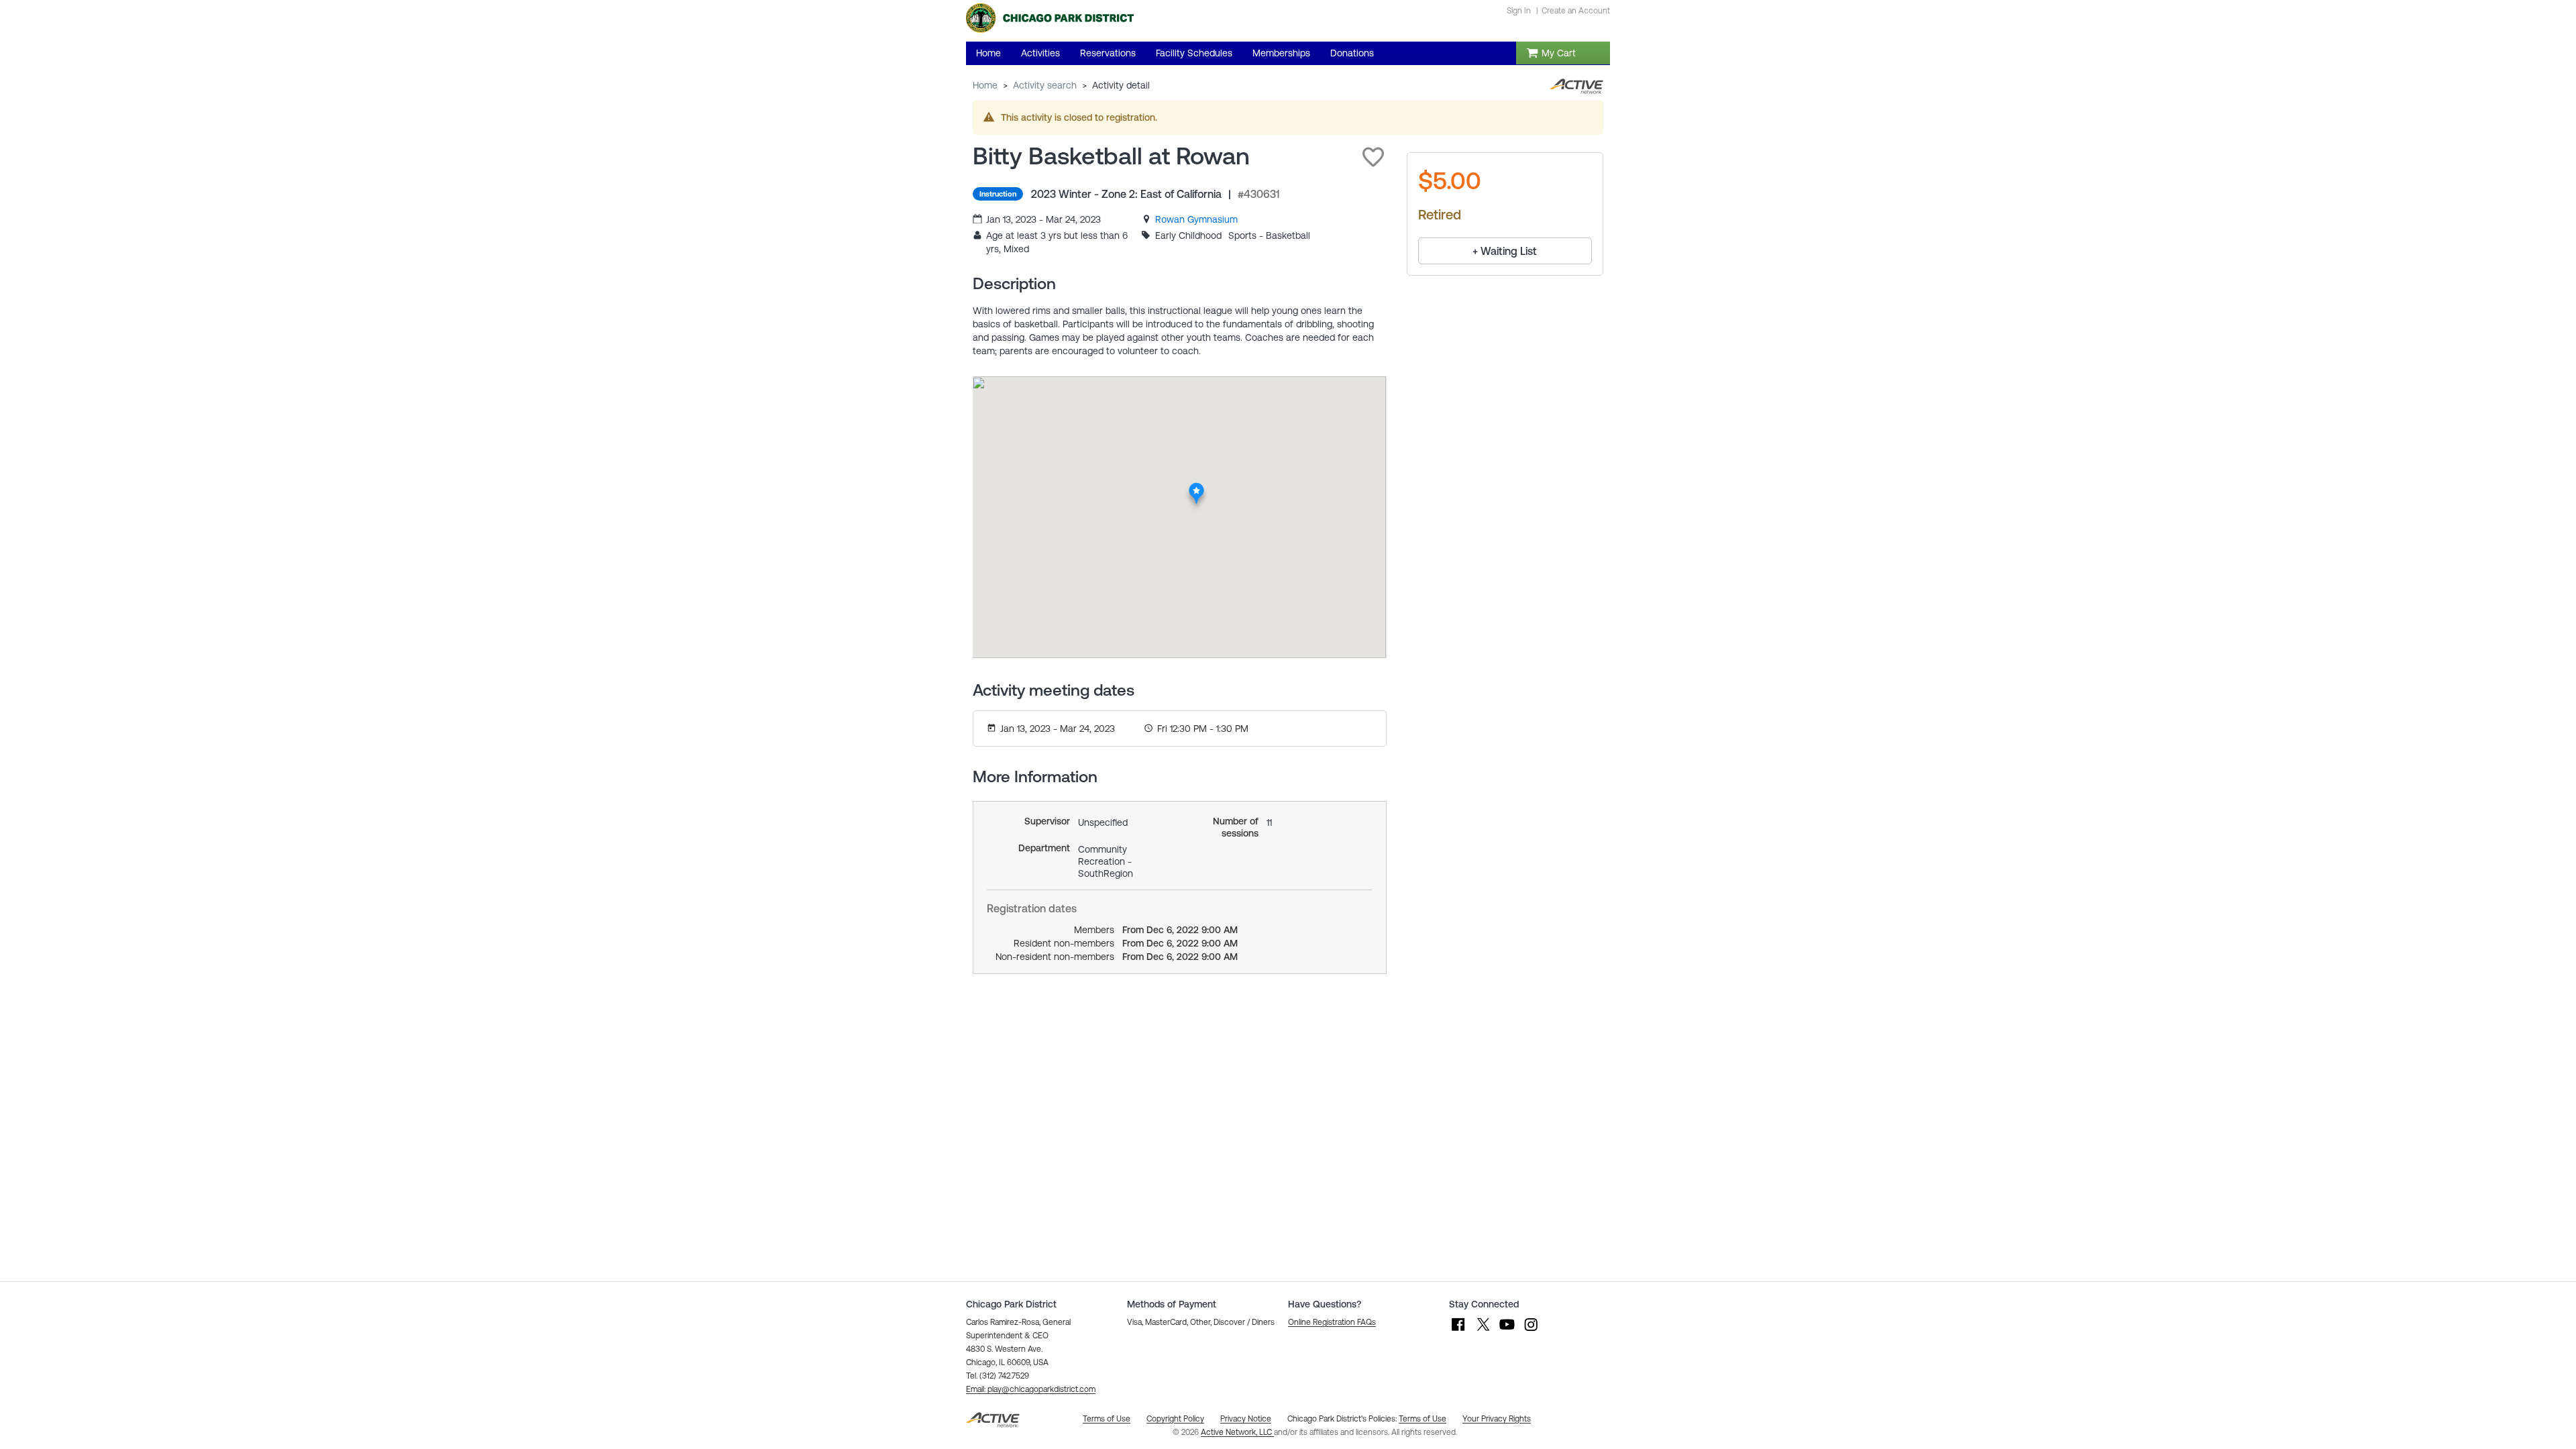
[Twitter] (1483, 1331)
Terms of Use (1423, 1419)
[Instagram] (1531, 1331)
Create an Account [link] (1576, 11)
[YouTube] (1507, 1331)
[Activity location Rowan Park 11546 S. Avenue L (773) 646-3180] (1196, 486)
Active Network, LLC (1237, 1432)
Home (985, 85)
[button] (1373, 157)
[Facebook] (1458, 1331)
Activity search (1045, 85)
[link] (1196, 219)
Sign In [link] (1519, 11)
